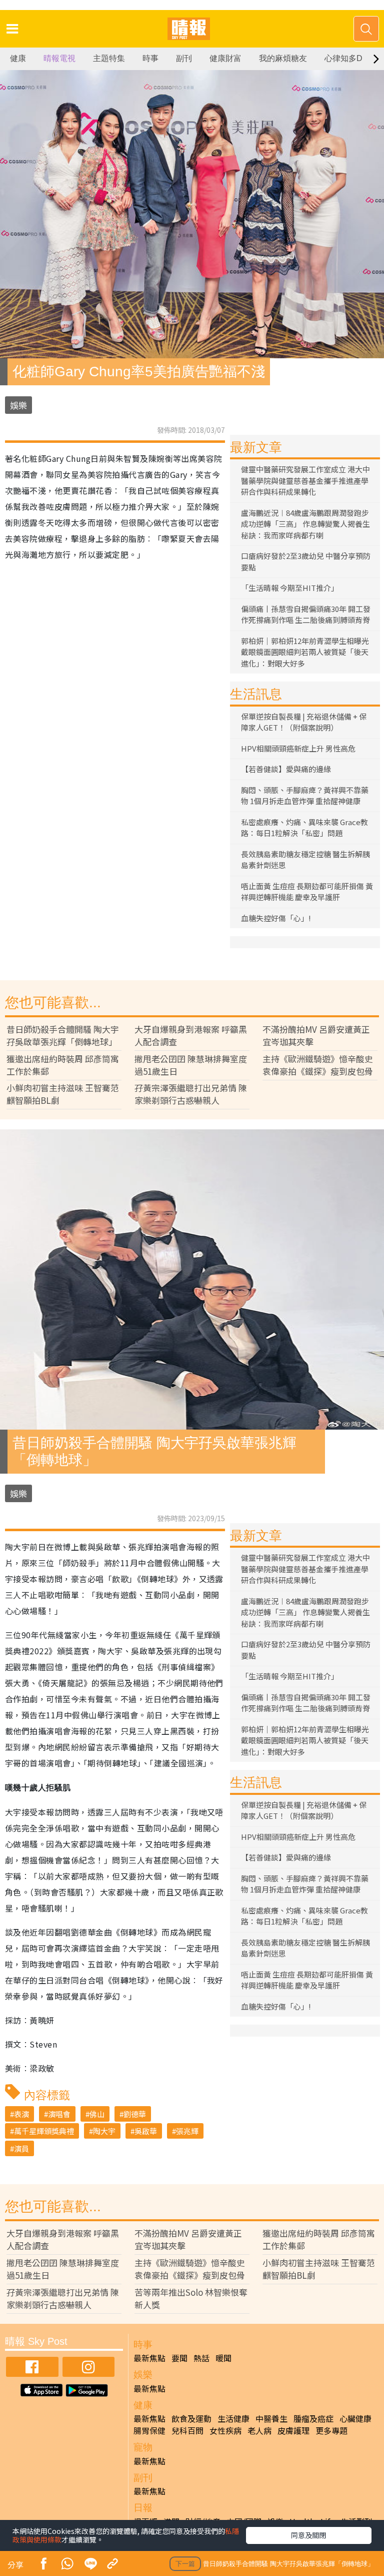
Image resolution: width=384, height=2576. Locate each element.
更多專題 (331, 2430)
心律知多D (343, 58)
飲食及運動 (191, 2418)
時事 (150, 58)
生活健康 (233, 2418)
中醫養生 (271, 2418)
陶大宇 (104, 2131)
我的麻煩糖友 (283, 58)
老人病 (259, 2430)
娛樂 (18, 405)
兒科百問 (187, 2430)
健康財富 (225, 58)
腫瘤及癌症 (313, 2418)
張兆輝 (187, 2131)
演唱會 (59, 2114)
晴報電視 (59, 58)
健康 (18, 58)
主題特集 (109, 58)
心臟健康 (355, 2418)
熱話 (201, 2358)
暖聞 (223, 2358)
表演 (21, 2114)
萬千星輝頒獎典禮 (44, 2131)
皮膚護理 (293, 2430)
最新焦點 (149, 2358)
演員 (21, 2148)
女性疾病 (225, 2430)
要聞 (179, 2358)
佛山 (97, 2114)
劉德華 (135, 2114)
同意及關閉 (308, 2535)
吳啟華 (146, 2131)
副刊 (184, 58)
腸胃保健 (149, 2430)
